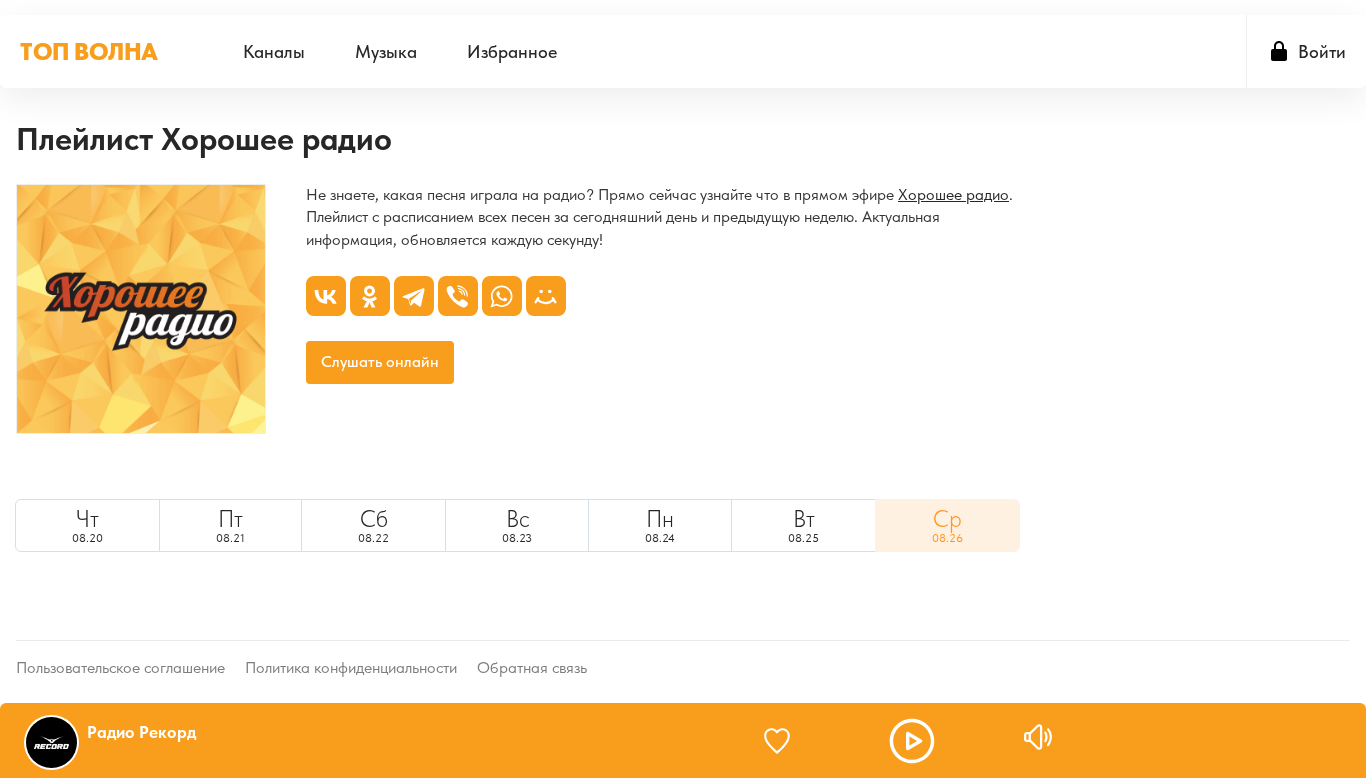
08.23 (517, 525)
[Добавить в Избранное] (786, 741)
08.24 (660, 525)
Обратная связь (532, 667)
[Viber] (458, 296)
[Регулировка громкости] (1038, 737)
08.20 (87, 525)
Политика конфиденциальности (351, 667)
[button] (912, 741)
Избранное (512, 51)
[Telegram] (414, 296)
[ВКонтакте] (326, 296)
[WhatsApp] (502, 296)
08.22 (373, 525)
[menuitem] (274, 51)
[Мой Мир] (546, 296)
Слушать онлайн (380, 361)
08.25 (803, 525)
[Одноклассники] (370, 296)
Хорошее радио (953, 194)
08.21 (230, 525)
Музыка (386, 51)
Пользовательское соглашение (120, 667)
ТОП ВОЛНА (89, 51)
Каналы (274, 51)
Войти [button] (1322, 51)
